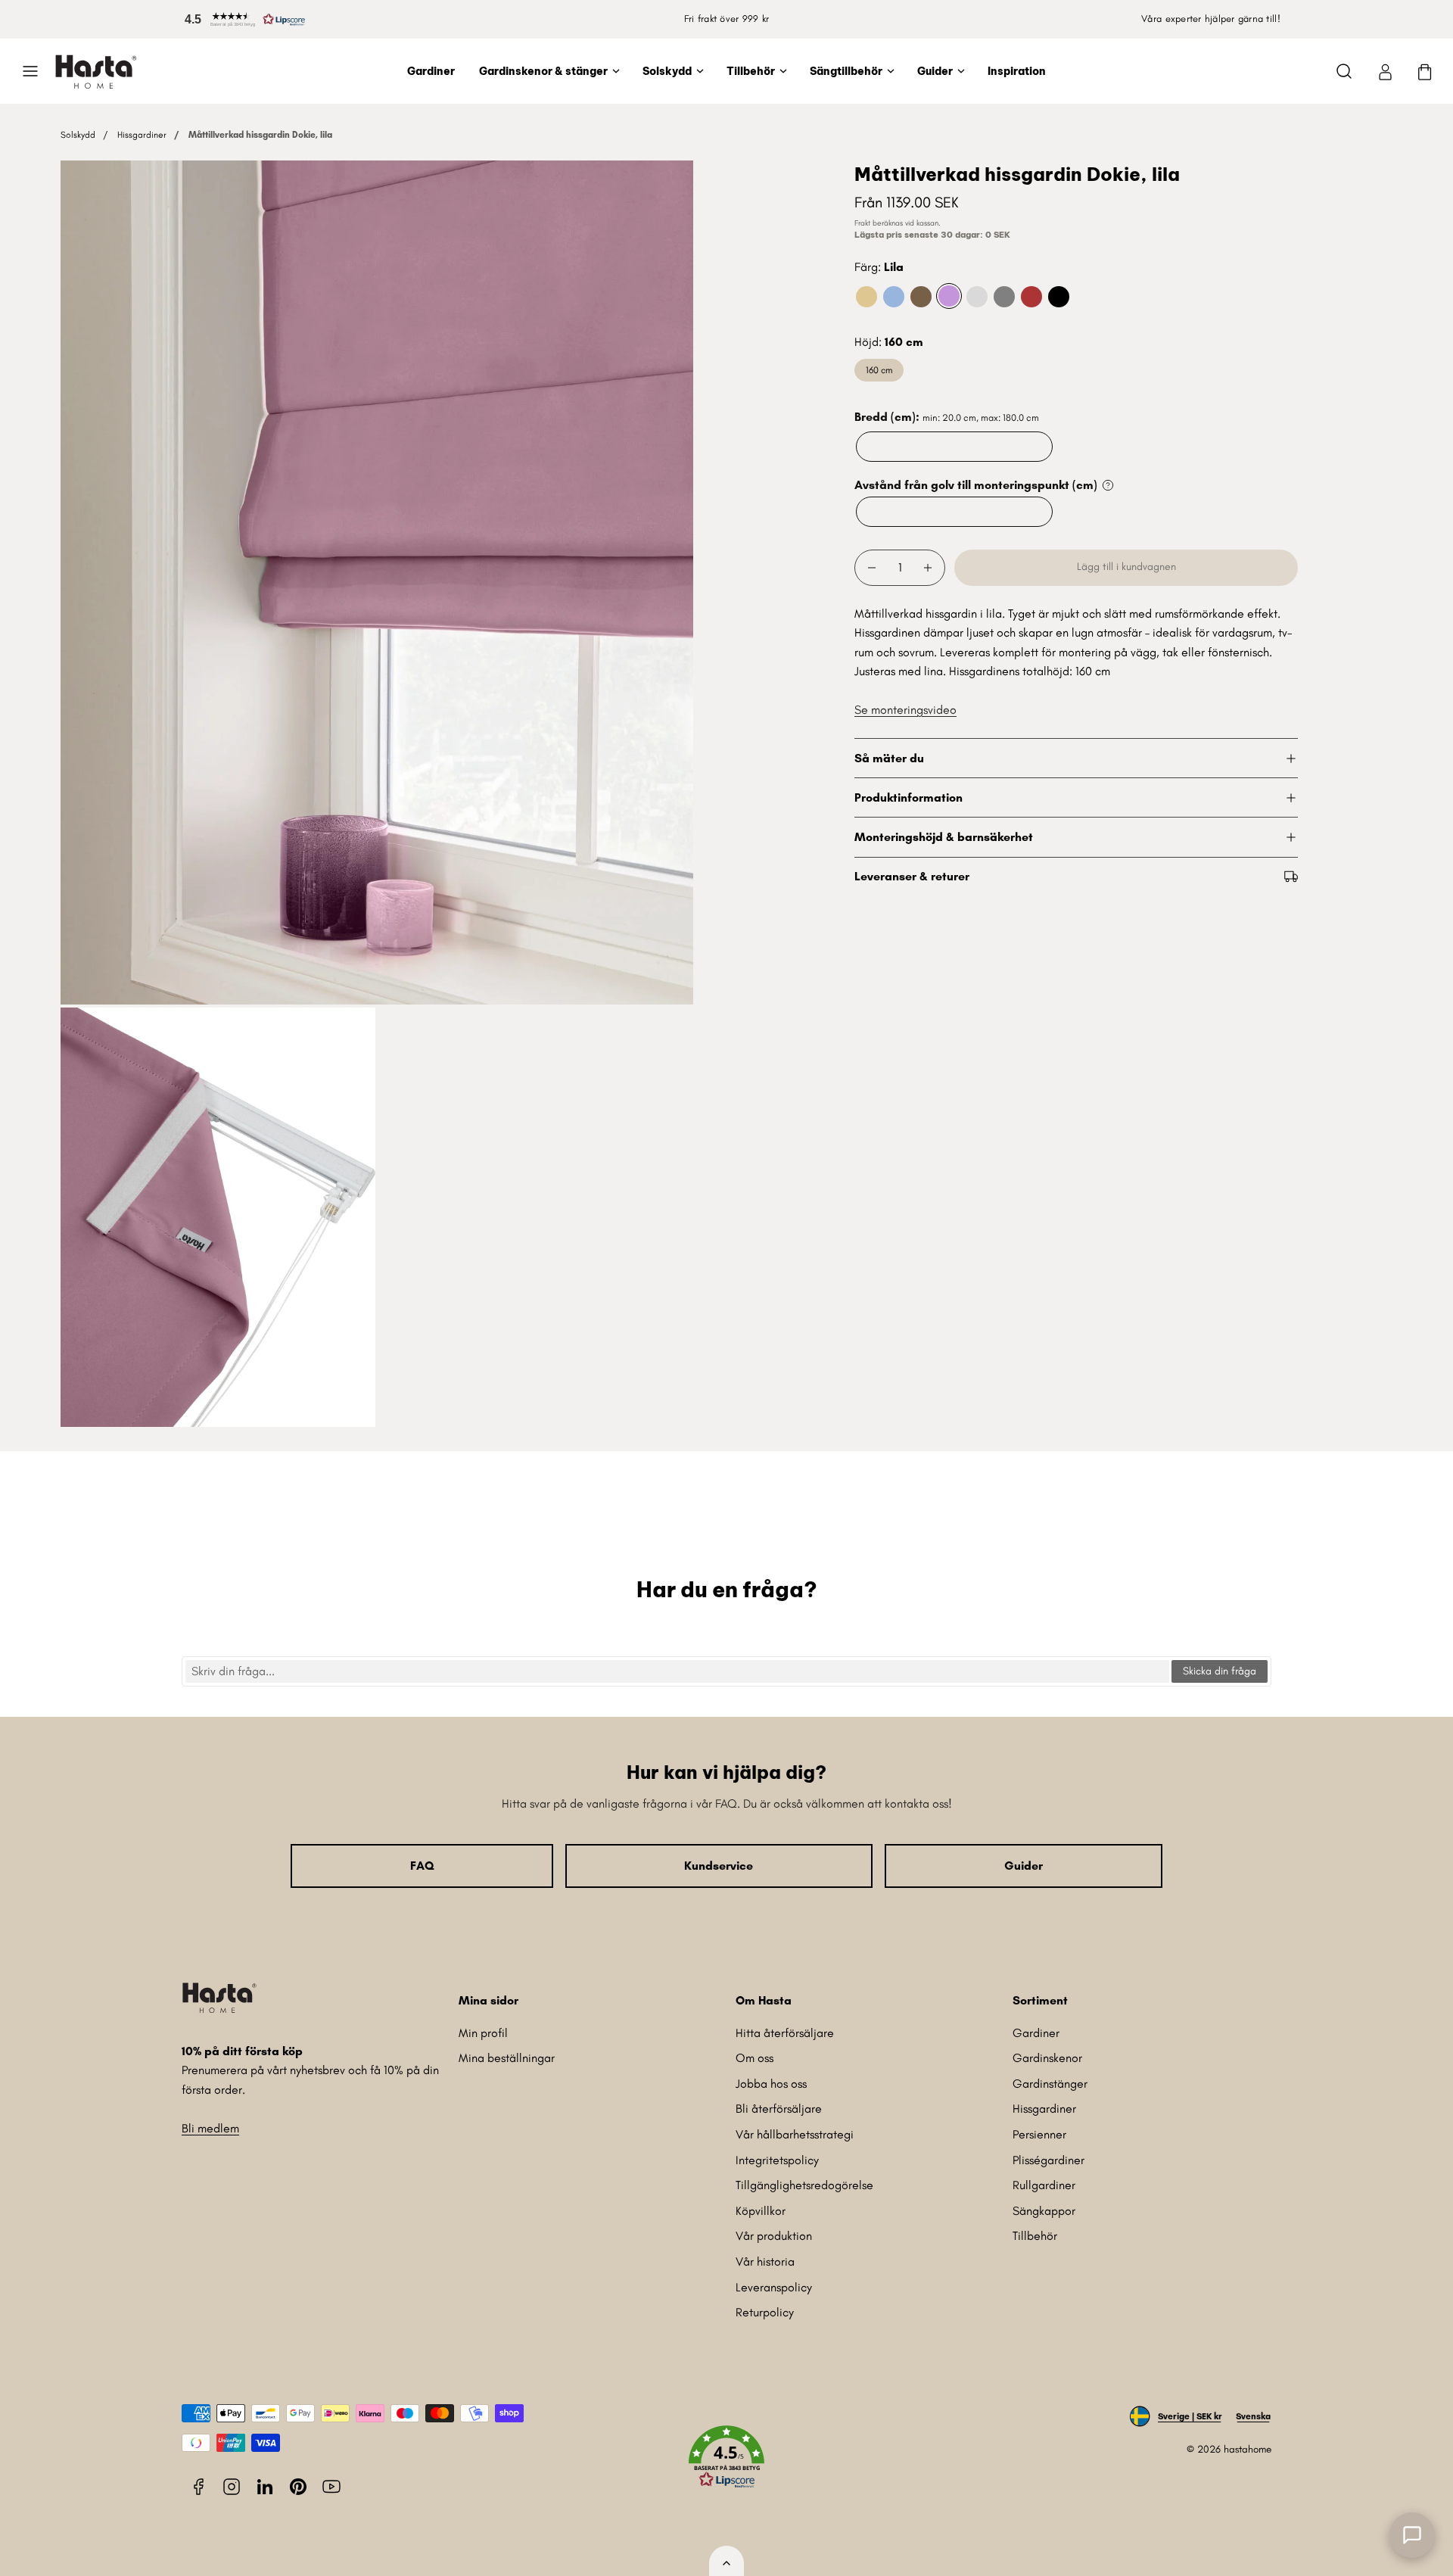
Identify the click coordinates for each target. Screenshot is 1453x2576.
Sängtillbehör (846, 71)
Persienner (1039, 2134)
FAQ (422, 1866)
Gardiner (431, 71)
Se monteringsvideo (905, 710)
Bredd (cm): (947, 417)
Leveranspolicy (774, 2287)
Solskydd (667, 71)
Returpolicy (765, 2312)
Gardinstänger (1050, 2084)
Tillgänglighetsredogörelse (804, 2185)
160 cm (879, 370)
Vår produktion (774, 2236)
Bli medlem (210, 2128)
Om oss (755, 2058)
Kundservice (719, 1866)
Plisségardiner (1049, 2160)
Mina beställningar (507, 2058)
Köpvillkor (761, 2211)
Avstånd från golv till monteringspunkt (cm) (976, 485)
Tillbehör (751, 71)
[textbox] (677, 1671)
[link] (1385, 71)
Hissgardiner (142, 135)
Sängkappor (1044, 2211)
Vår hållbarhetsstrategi (795, 2134)
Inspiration (1017, 71)
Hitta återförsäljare (785, 2033)
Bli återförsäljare (779, 2109)
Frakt (862, 223)
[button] (242, 19)
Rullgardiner (1044, 2185)
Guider (935, 71)
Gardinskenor (1047, 2058)
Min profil (483, 2033)
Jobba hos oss (771, 2084)
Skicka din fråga (1220, 1671)
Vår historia (765, 2261)
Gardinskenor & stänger (543, 71)
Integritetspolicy (777, 2160)
